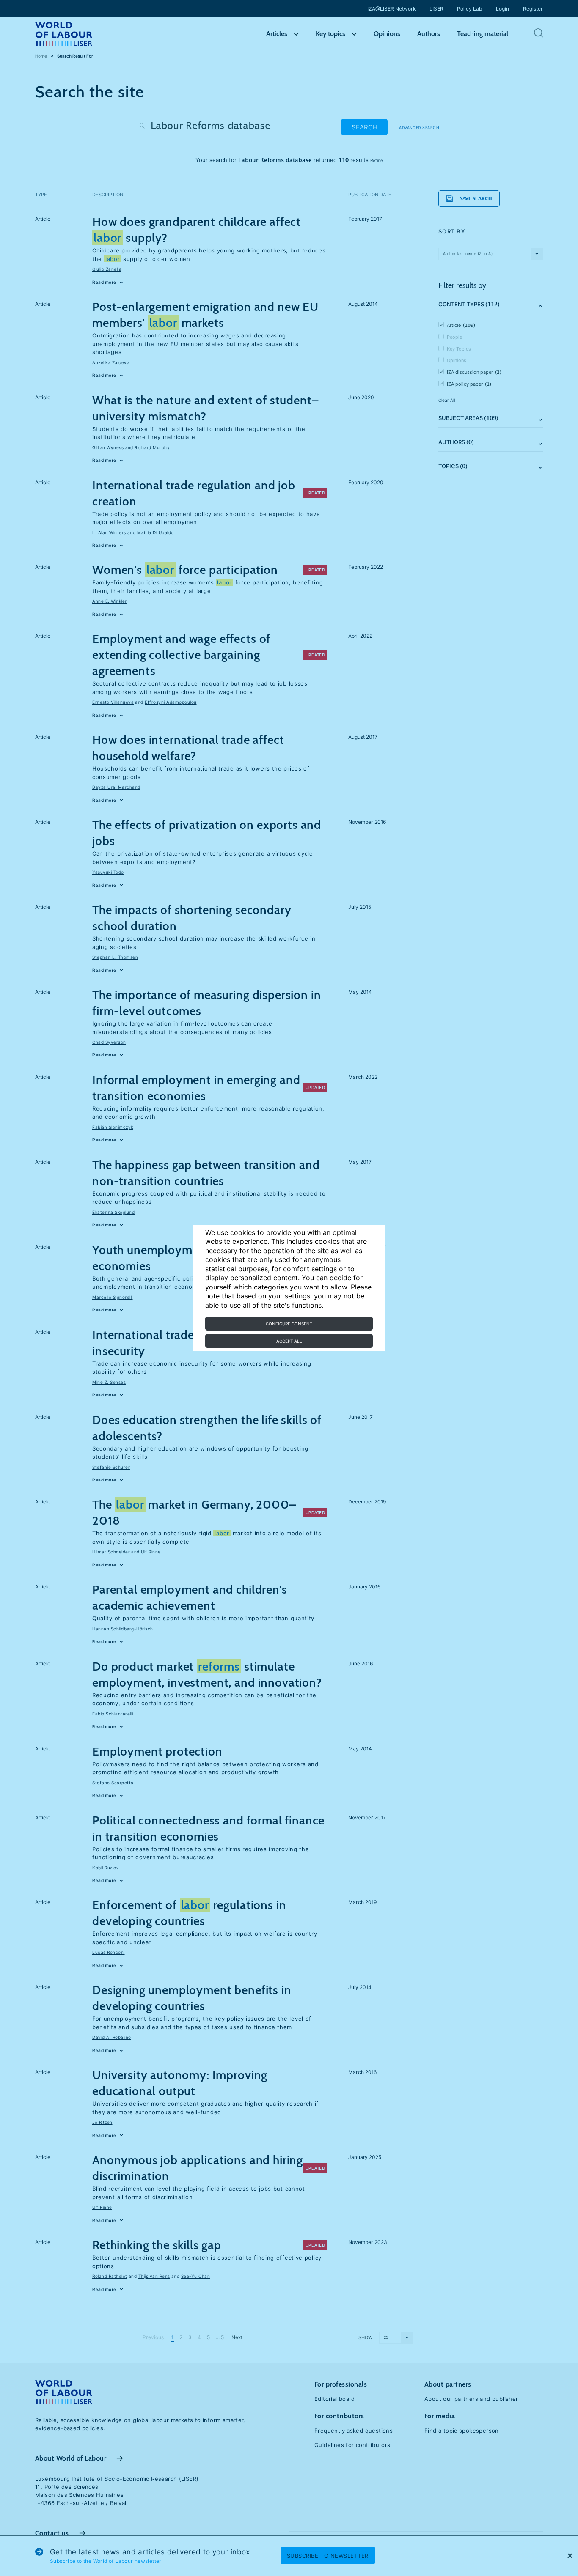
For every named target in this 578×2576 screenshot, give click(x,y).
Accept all (289, 1341)
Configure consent (289, 1324)
